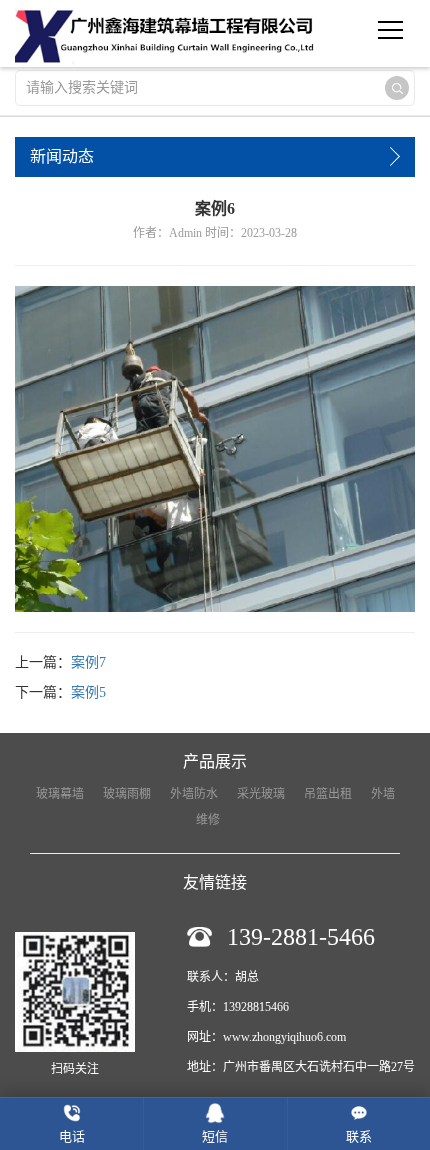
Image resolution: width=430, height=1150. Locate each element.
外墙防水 (194, 794)
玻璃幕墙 (60, 794)
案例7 (88, 662)
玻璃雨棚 (127, 794)
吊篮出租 (328, 794)
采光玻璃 (261, 794)
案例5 (88, 692)
